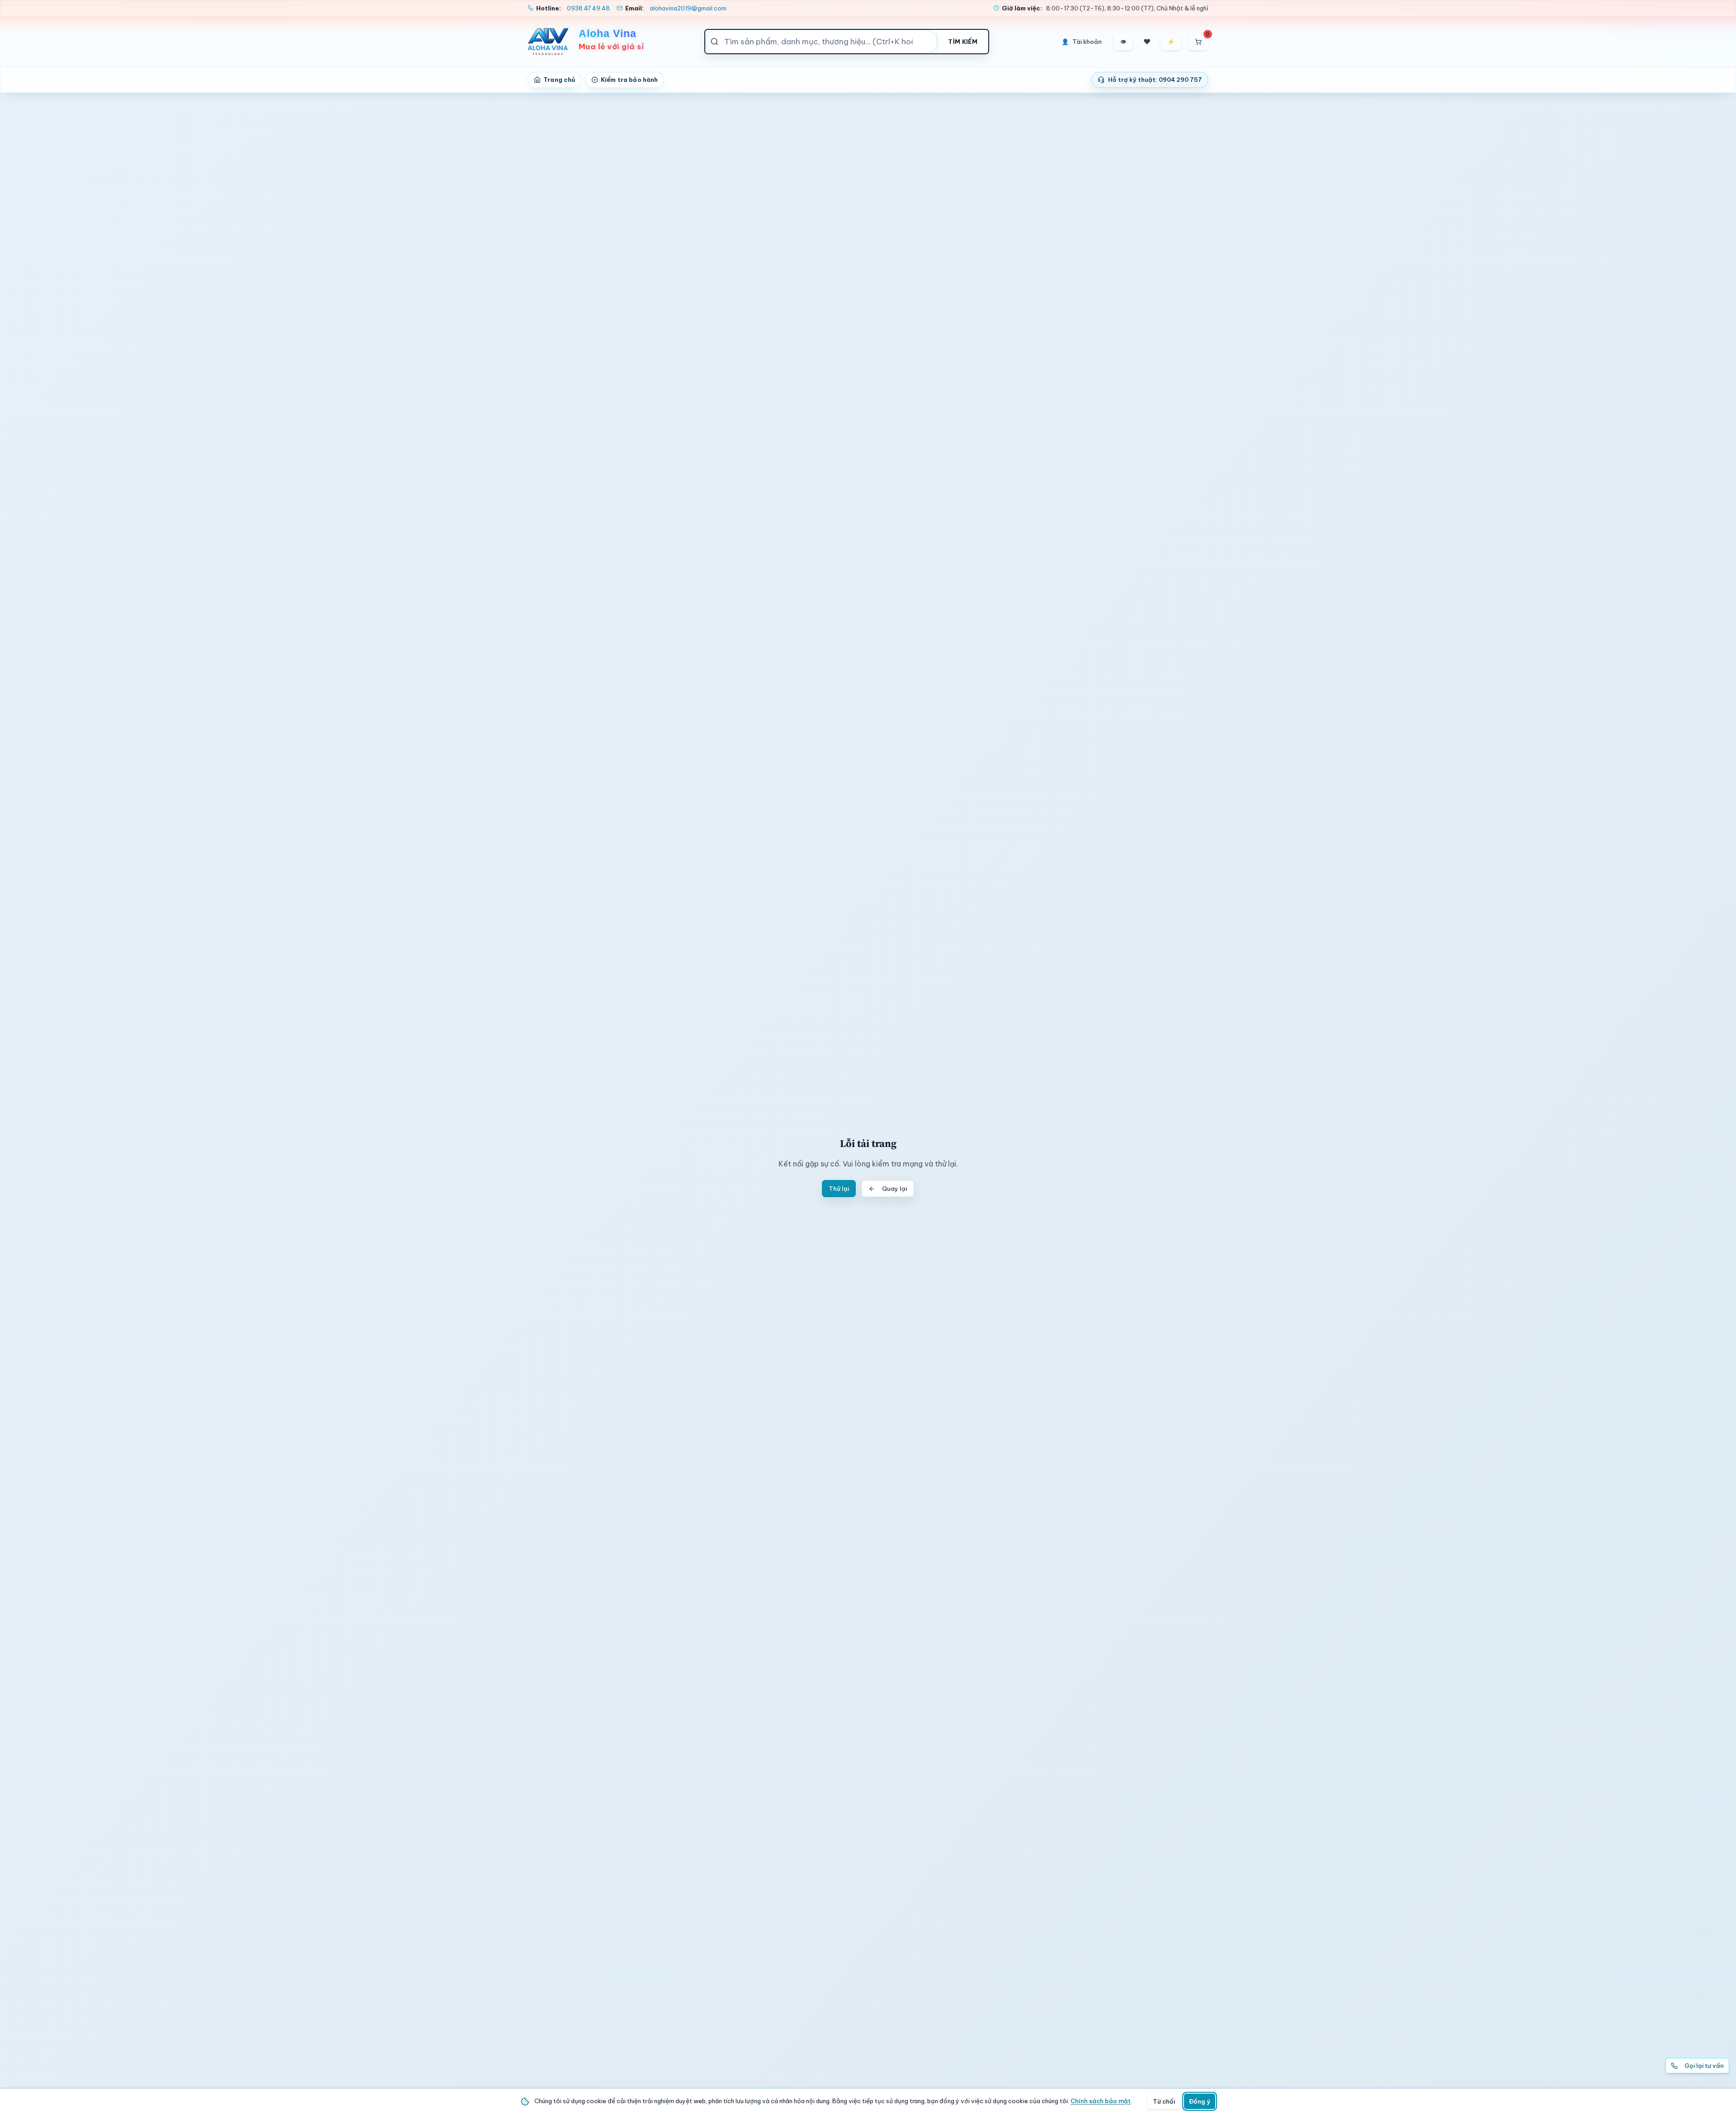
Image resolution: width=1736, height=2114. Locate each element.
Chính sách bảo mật (1101, 2101)
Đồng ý (1200, 2101)
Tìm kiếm (963, 42)
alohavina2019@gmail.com (688, 8)
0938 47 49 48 (588, 8)
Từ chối (1164, 2101)
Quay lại (894, 1189)
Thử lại (839, 1189)
